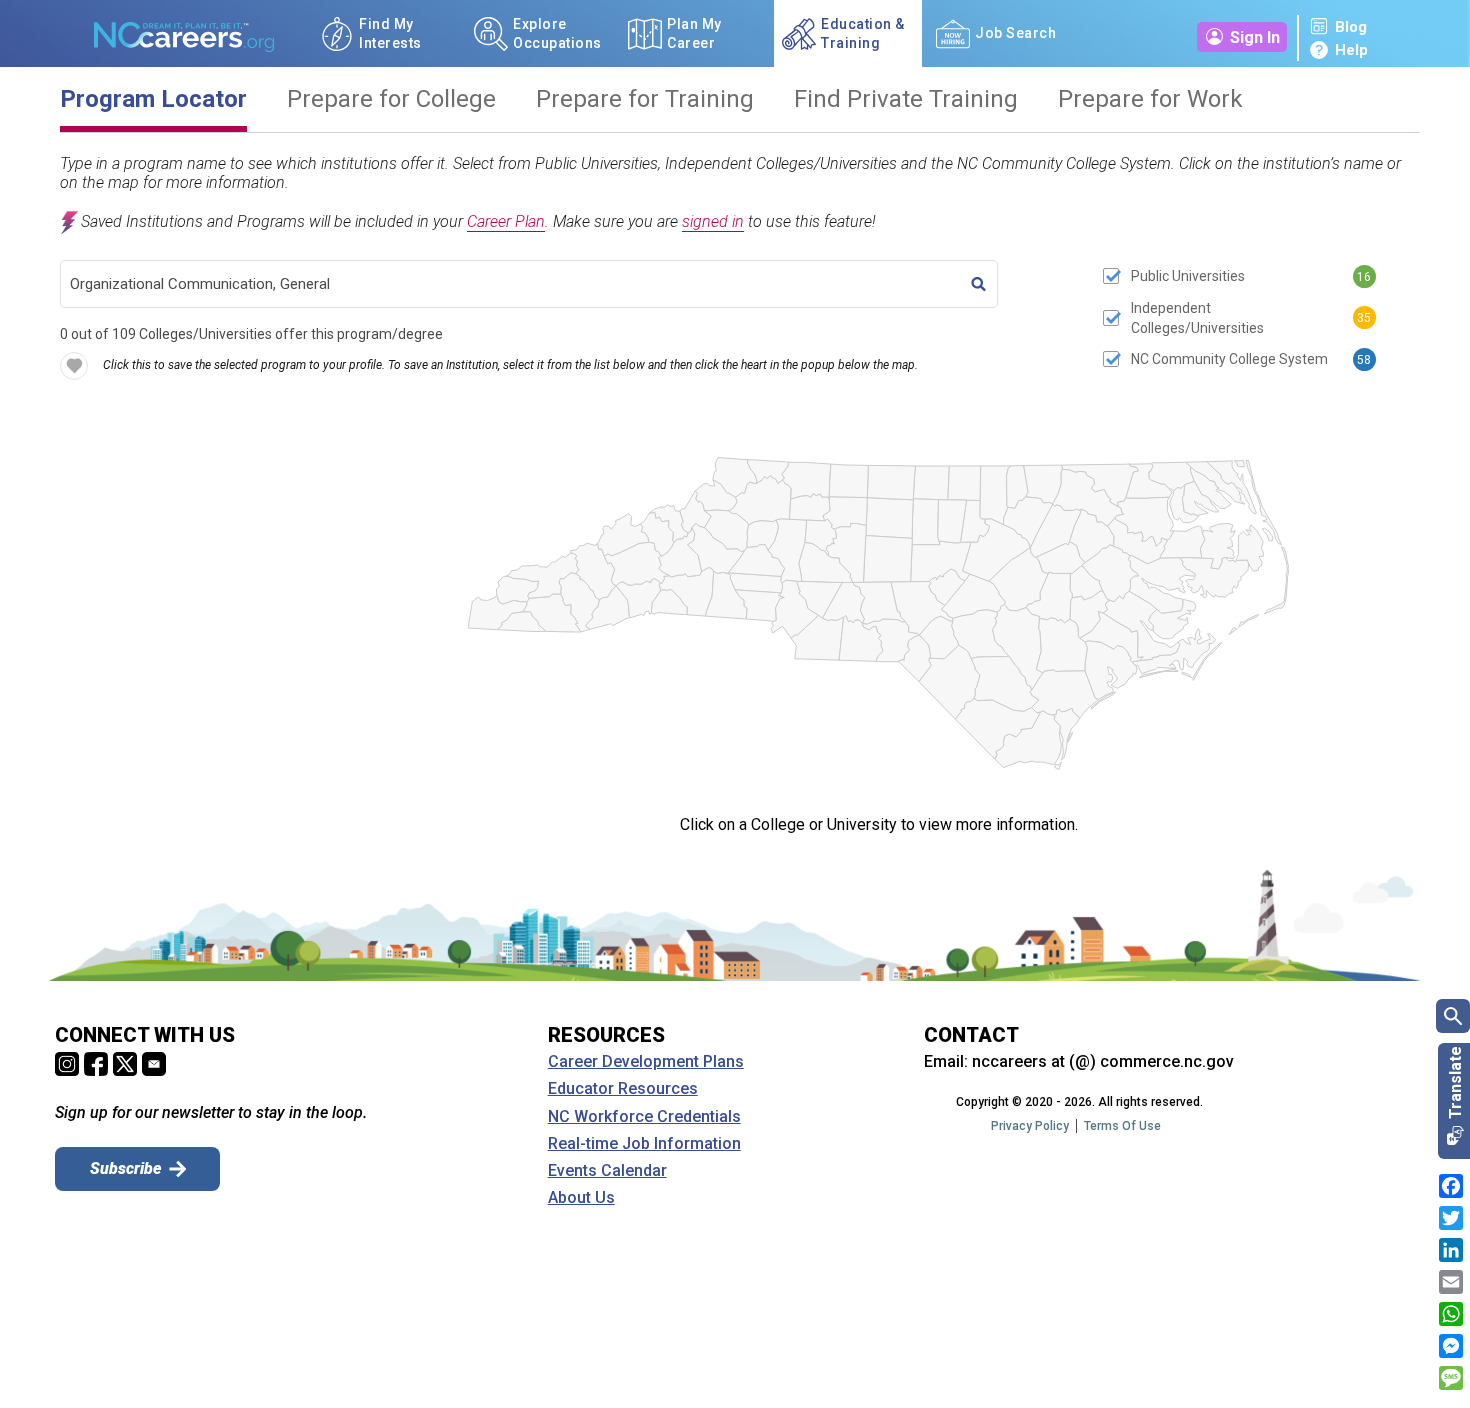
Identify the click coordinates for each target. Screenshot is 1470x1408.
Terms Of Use (1122, 1126)
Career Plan (506, 221)
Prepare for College (391, 99)
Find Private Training (906, 99)
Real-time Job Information (644, 1144)
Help (1351, 50)
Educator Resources (623, 1089)
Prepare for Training (645, 99)
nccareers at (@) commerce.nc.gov (1103, 1061)
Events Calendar (607, 1171)
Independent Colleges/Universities (1197, 318)
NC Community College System (1229, 359)
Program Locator (153, 99)
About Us (581, 1198)
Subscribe (125, 1168)
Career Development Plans (646, 1062)
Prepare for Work (1150, 99)
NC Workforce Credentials (644, 1117)
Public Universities (1188, 276)
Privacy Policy (1030, 1126)
